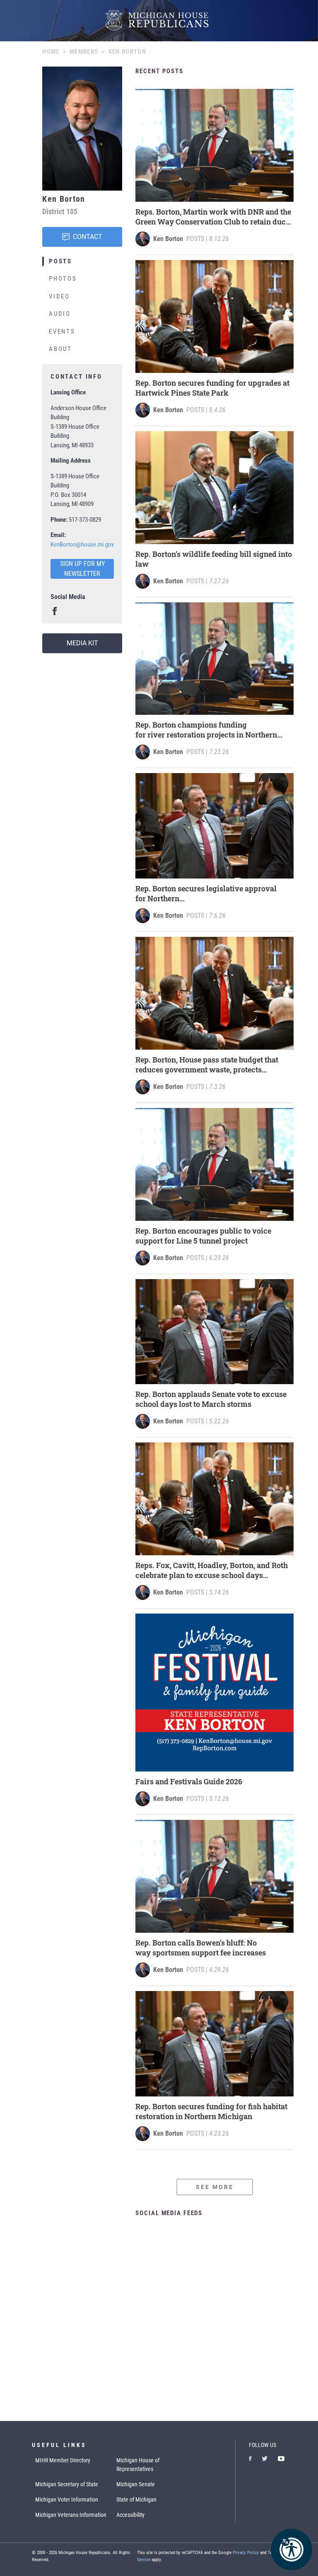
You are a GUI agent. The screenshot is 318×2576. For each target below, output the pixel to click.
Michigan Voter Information (67, 2500)
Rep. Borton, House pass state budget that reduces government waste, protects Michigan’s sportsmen (207, 1065)
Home (51, 52)
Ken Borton (168, 239)
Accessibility (130, 2515)
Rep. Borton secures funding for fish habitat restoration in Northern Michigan (211, 2111)
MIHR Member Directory (63, 2460)
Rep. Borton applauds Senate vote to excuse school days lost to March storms (211, 1399)
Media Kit (82, 643)
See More (215, 2187)
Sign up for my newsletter (82, 569)
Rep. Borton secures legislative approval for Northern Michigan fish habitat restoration (206, 893)
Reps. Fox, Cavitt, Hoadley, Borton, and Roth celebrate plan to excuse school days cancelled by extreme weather (212, 1570)
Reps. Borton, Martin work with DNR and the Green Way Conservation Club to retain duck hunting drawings (213, 217)
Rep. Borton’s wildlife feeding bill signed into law (214, 559)
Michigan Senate (136, 2484)
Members (84, 52)
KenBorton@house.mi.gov (82, 544)
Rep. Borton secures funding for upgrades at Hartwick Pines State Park (212, 388)
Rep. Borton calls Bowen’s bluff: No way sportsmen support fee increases (201, 1948)
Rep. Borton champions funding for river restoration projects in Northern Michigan (206, 730)
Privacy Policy (246, 2553)
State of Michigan (136, 2500)
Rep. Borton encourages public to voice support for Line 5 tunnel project (203, 1236)
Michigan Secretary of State (67, 2484)
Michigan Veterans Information (71, 2515)
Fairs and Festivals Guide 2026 (189, 1781)
